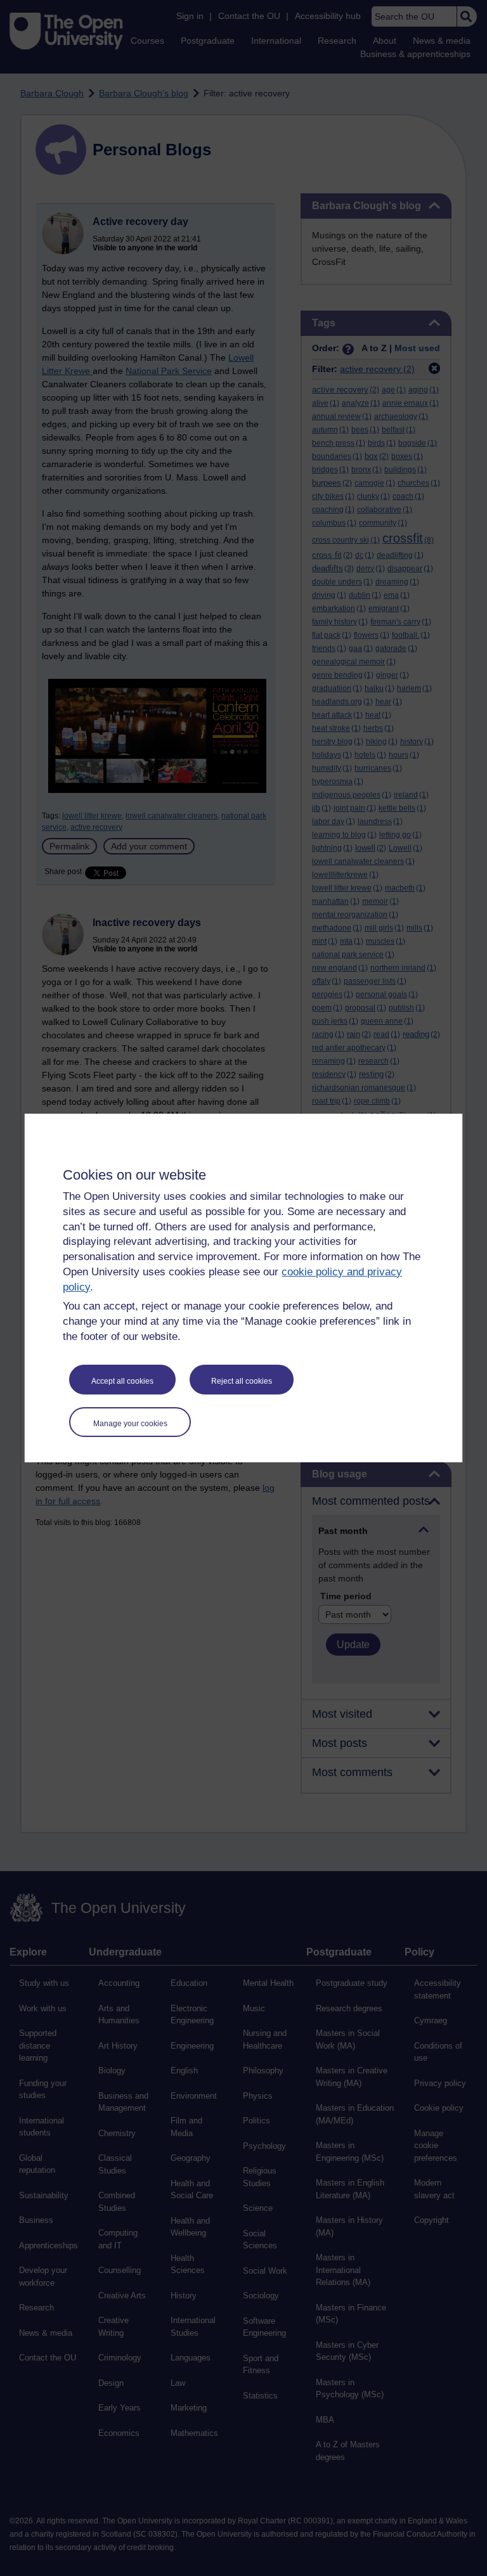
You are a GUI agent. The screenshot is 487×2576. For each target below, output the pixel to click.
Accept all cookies (122, 1381)
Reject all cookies (242, 1381)
